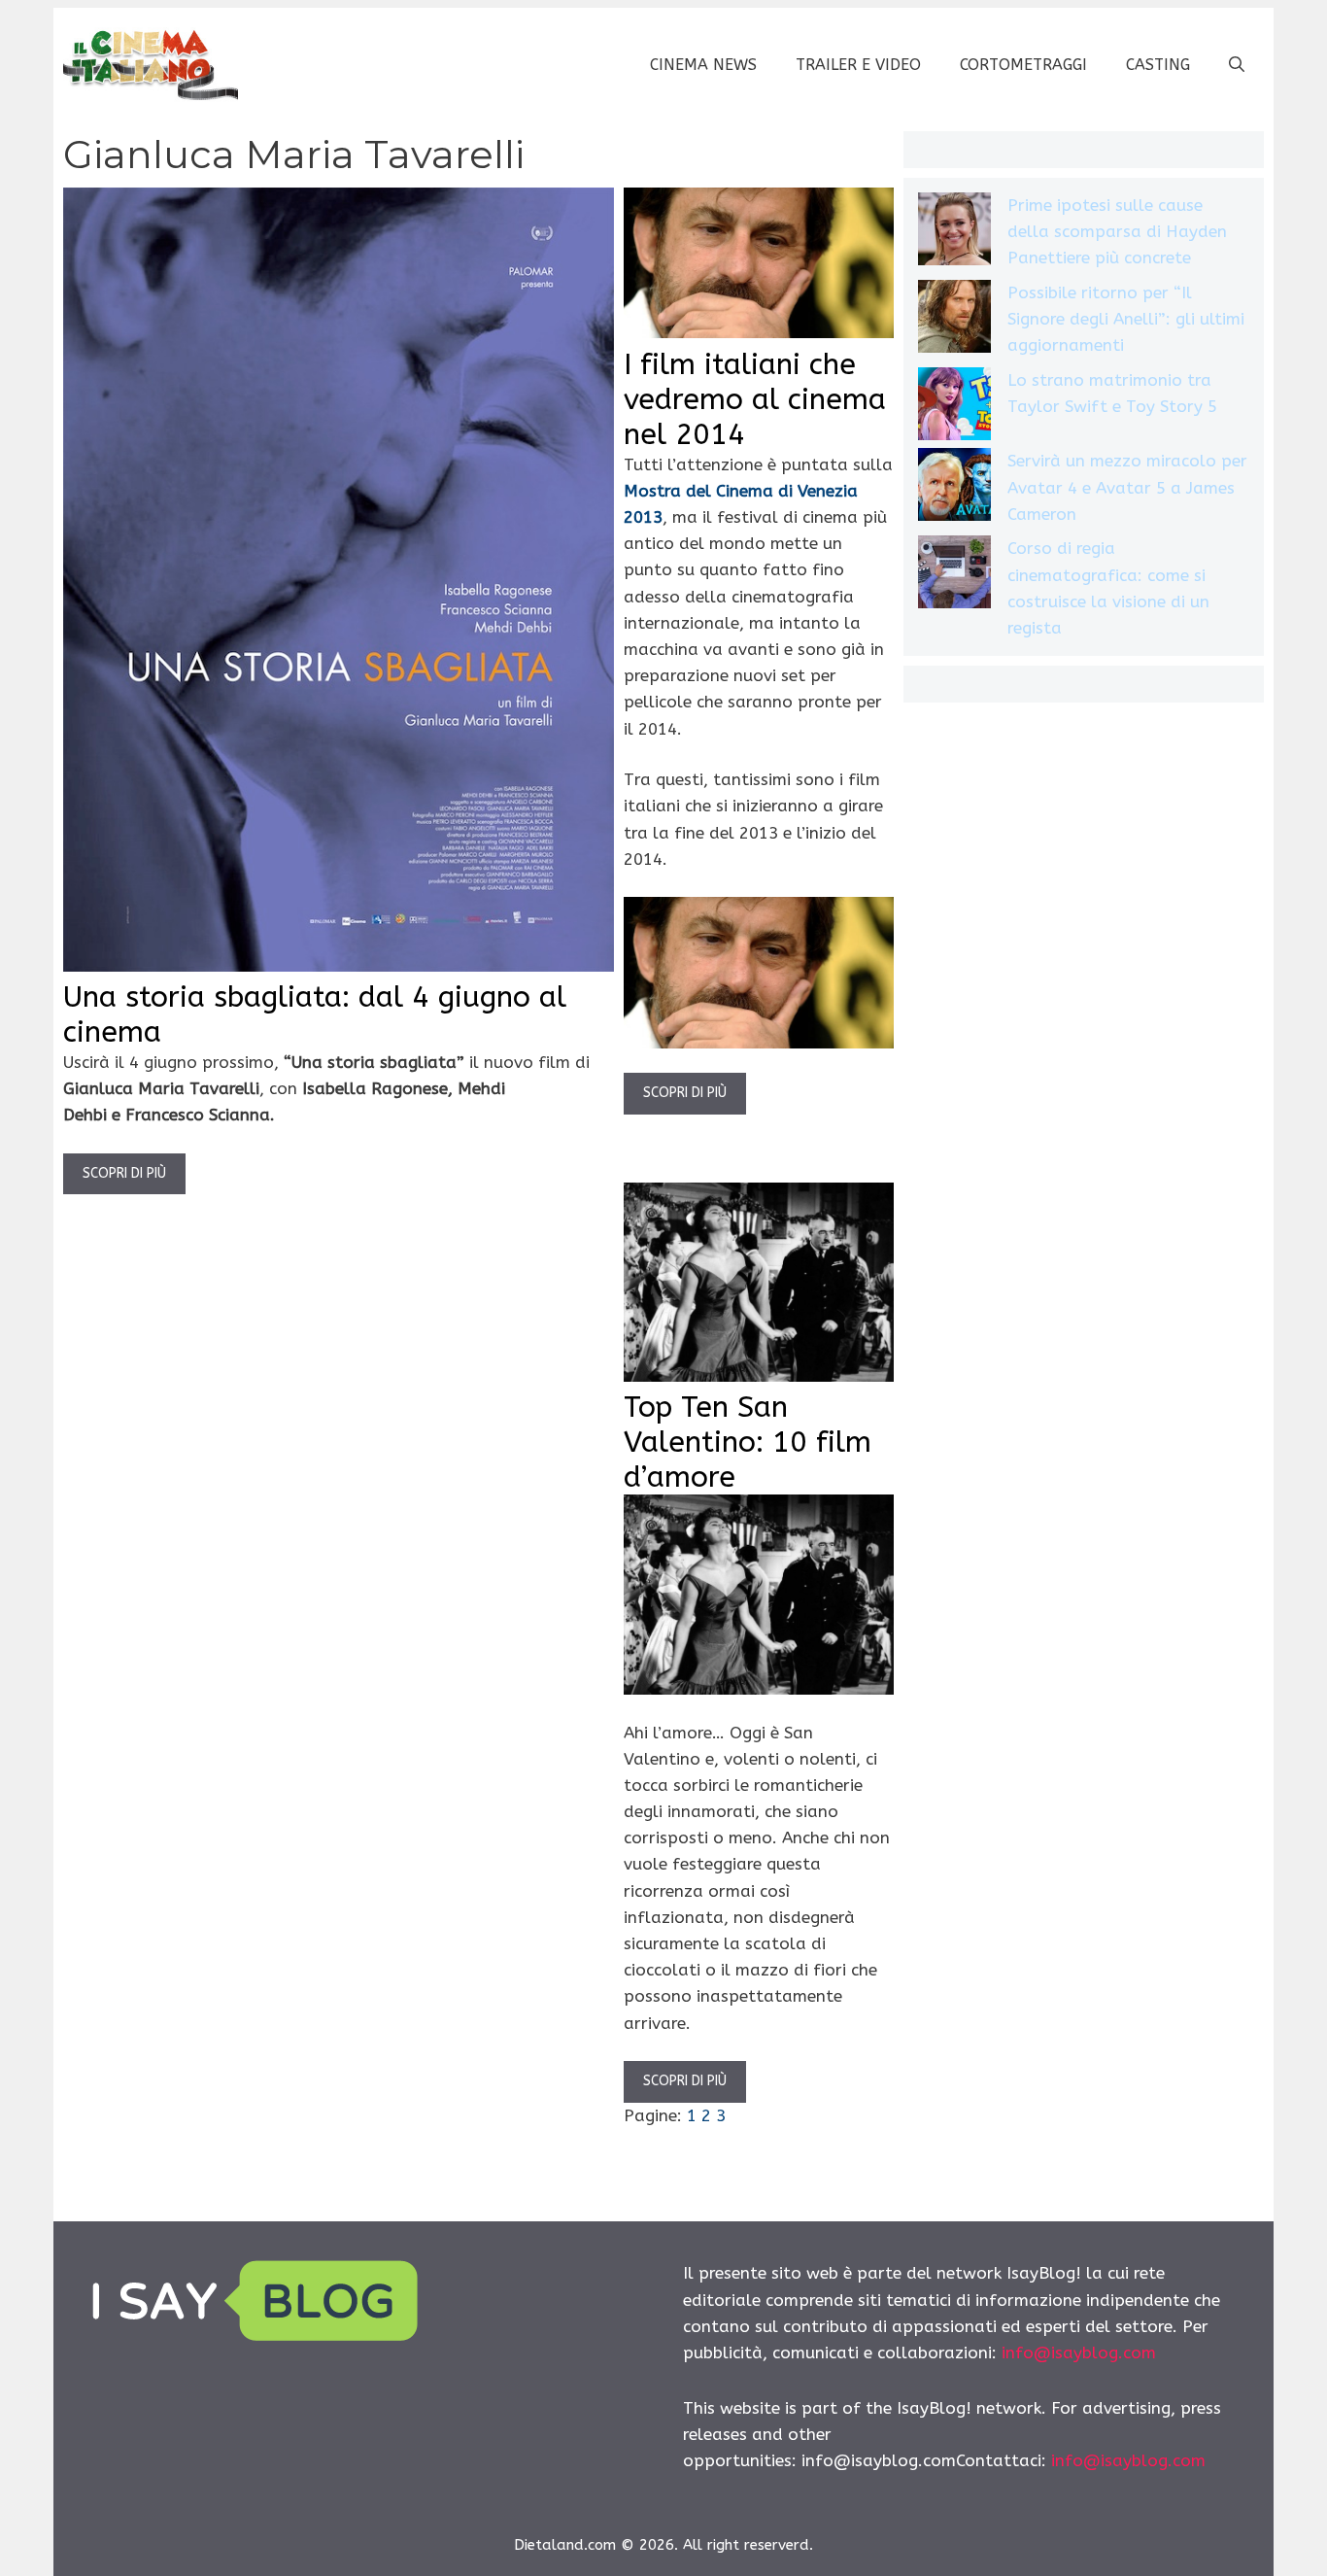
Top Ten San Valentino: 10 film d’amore (748, 1442)
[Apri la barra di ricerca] (1237, 65)
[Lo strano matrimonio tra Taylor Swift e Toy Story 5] (954, 408)
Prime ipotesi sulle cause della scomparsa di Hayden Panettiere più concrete (1117, 231)
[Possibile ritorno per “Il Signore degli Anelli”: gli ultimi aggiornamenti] (954, 320)
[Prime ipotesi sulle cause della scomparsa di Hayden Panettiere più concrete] (954, 233)
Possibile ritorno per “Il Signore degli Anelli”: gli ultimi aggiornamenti (1126, 319)
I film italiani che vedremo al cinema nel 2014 (755, 399)
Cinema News (703, 65)
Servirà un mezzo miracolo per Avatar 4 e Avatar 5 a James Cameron (1127, 487)
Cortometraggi (1023, 65)
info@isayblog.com (1079, 2353)
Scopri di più (124, 1173)
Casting (1158, 65)
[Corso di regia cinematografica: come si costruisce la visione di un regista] (954, 576)
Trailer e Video (858, 65)
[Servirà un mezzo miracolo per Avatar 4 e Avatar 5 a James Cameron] (954, 488)
